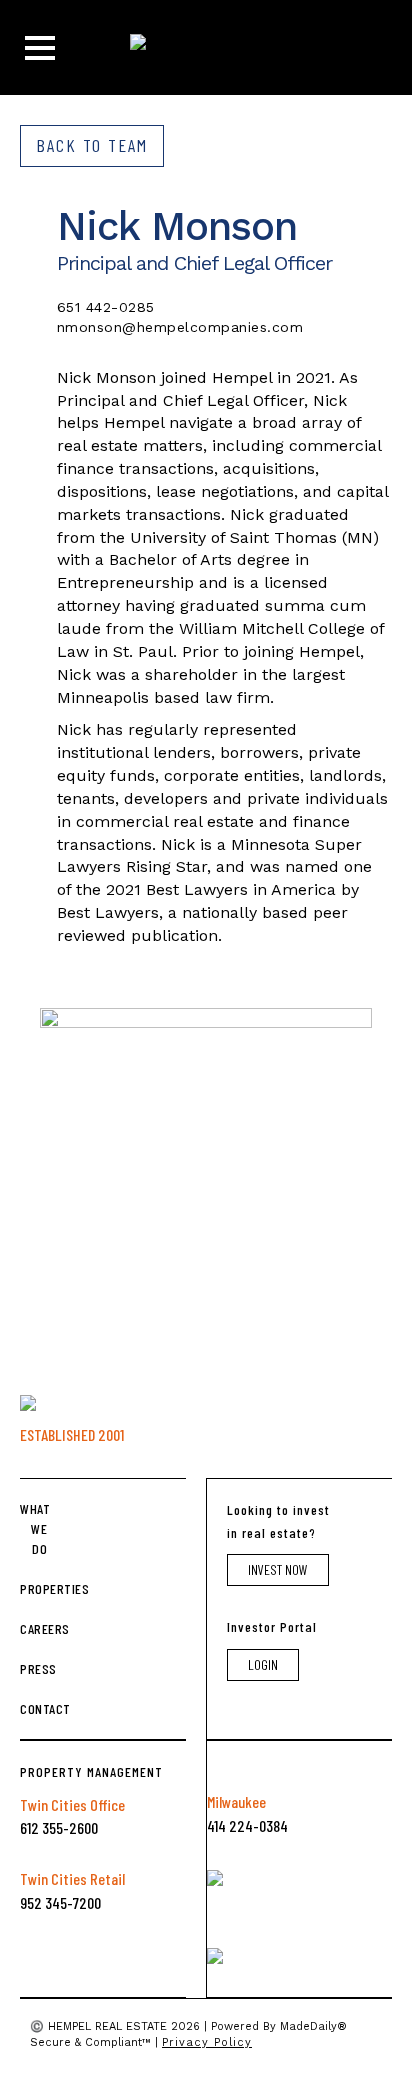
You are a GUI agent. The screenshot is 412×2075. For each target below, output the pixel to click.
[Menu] (40, 48)
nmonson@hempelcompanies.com (180, 327)
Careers (33, 1628)
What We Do (33, 1528)
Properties (33, 1588)
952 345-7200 (60, 1902)
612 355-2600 (59, 1827)
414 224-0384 (247, 1825)
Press (33, 1668)
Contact (33, 1708)
